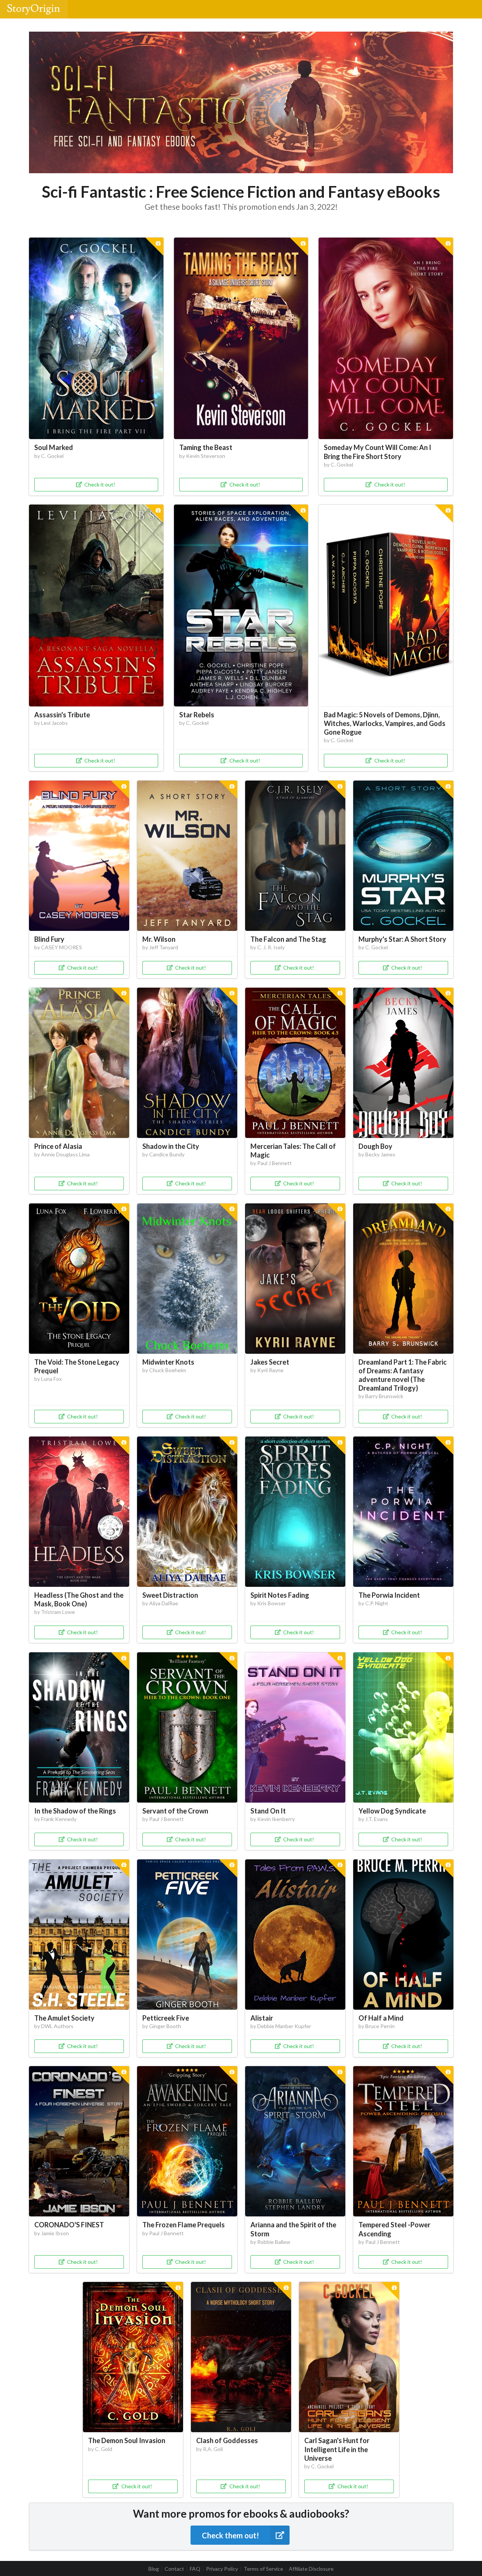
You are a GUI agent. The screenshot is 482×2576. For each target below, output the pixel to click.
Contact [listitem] (174, 2569)
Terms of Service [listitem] (263, 2569)
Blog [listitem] (154, 2569)
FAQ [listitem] (195, 2569)
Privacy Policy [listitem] (222, 2569)
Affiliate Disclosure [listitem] (311, 2569)
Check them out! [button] (230, 2535)
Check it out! (100, 484)
